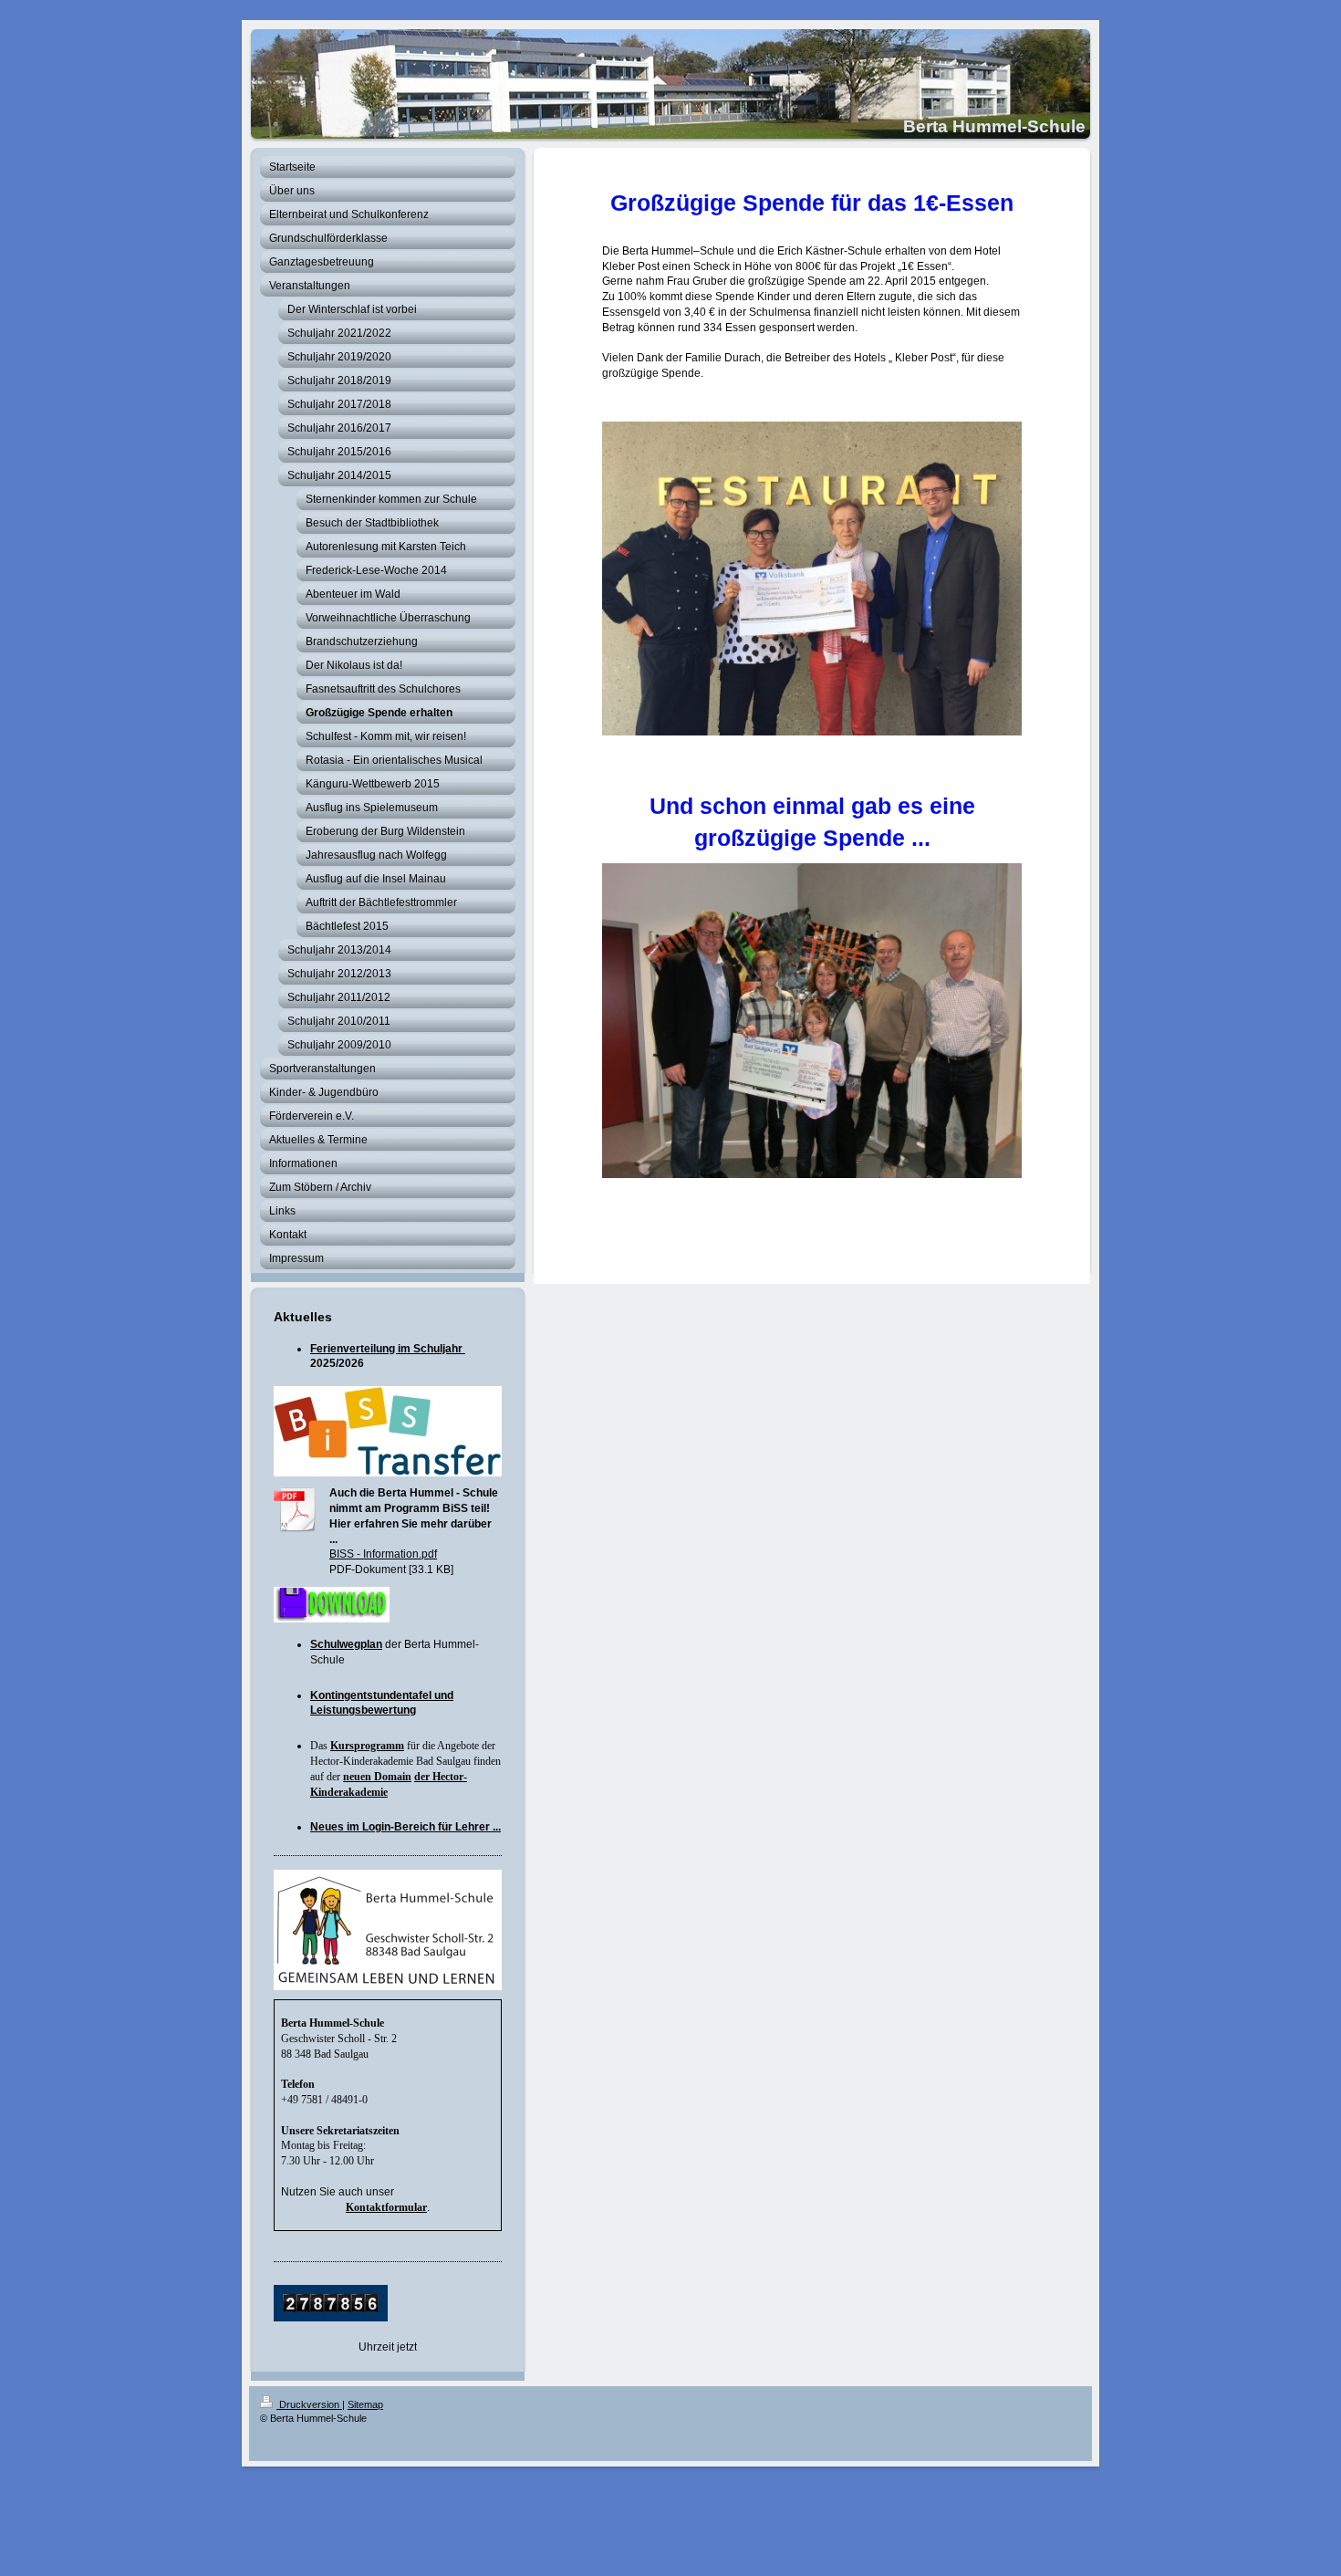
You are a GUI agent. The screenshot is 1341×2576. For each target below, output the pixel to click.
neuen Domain (377, 1777)
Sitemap (365, 2404)
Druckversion (309, 2404)
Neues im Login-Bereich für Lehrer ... (405, 1827)
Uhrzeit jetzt (388, 2347)
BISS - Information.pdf (383, 1554)
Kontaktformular (386, 2207)
